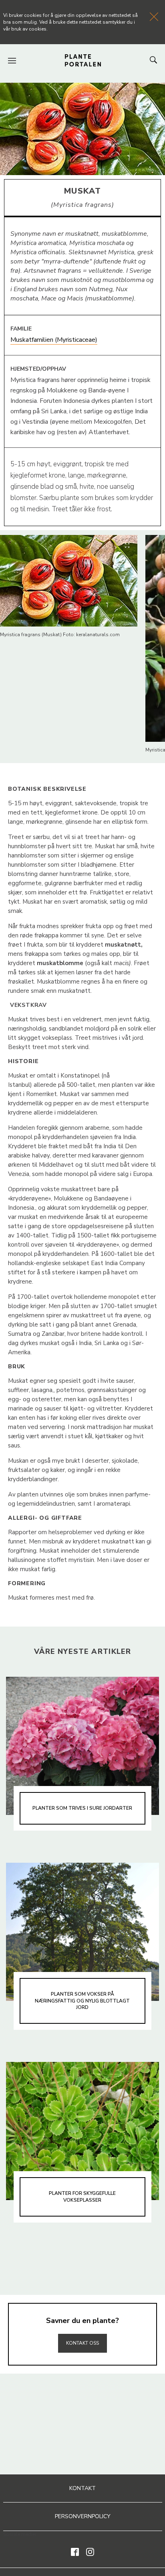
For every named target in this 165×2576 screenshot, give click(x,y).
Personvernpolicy (83, 2516)
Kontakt (82, 2488)
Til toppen (82, 2326)
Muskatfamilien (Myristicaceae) (54, 340)
